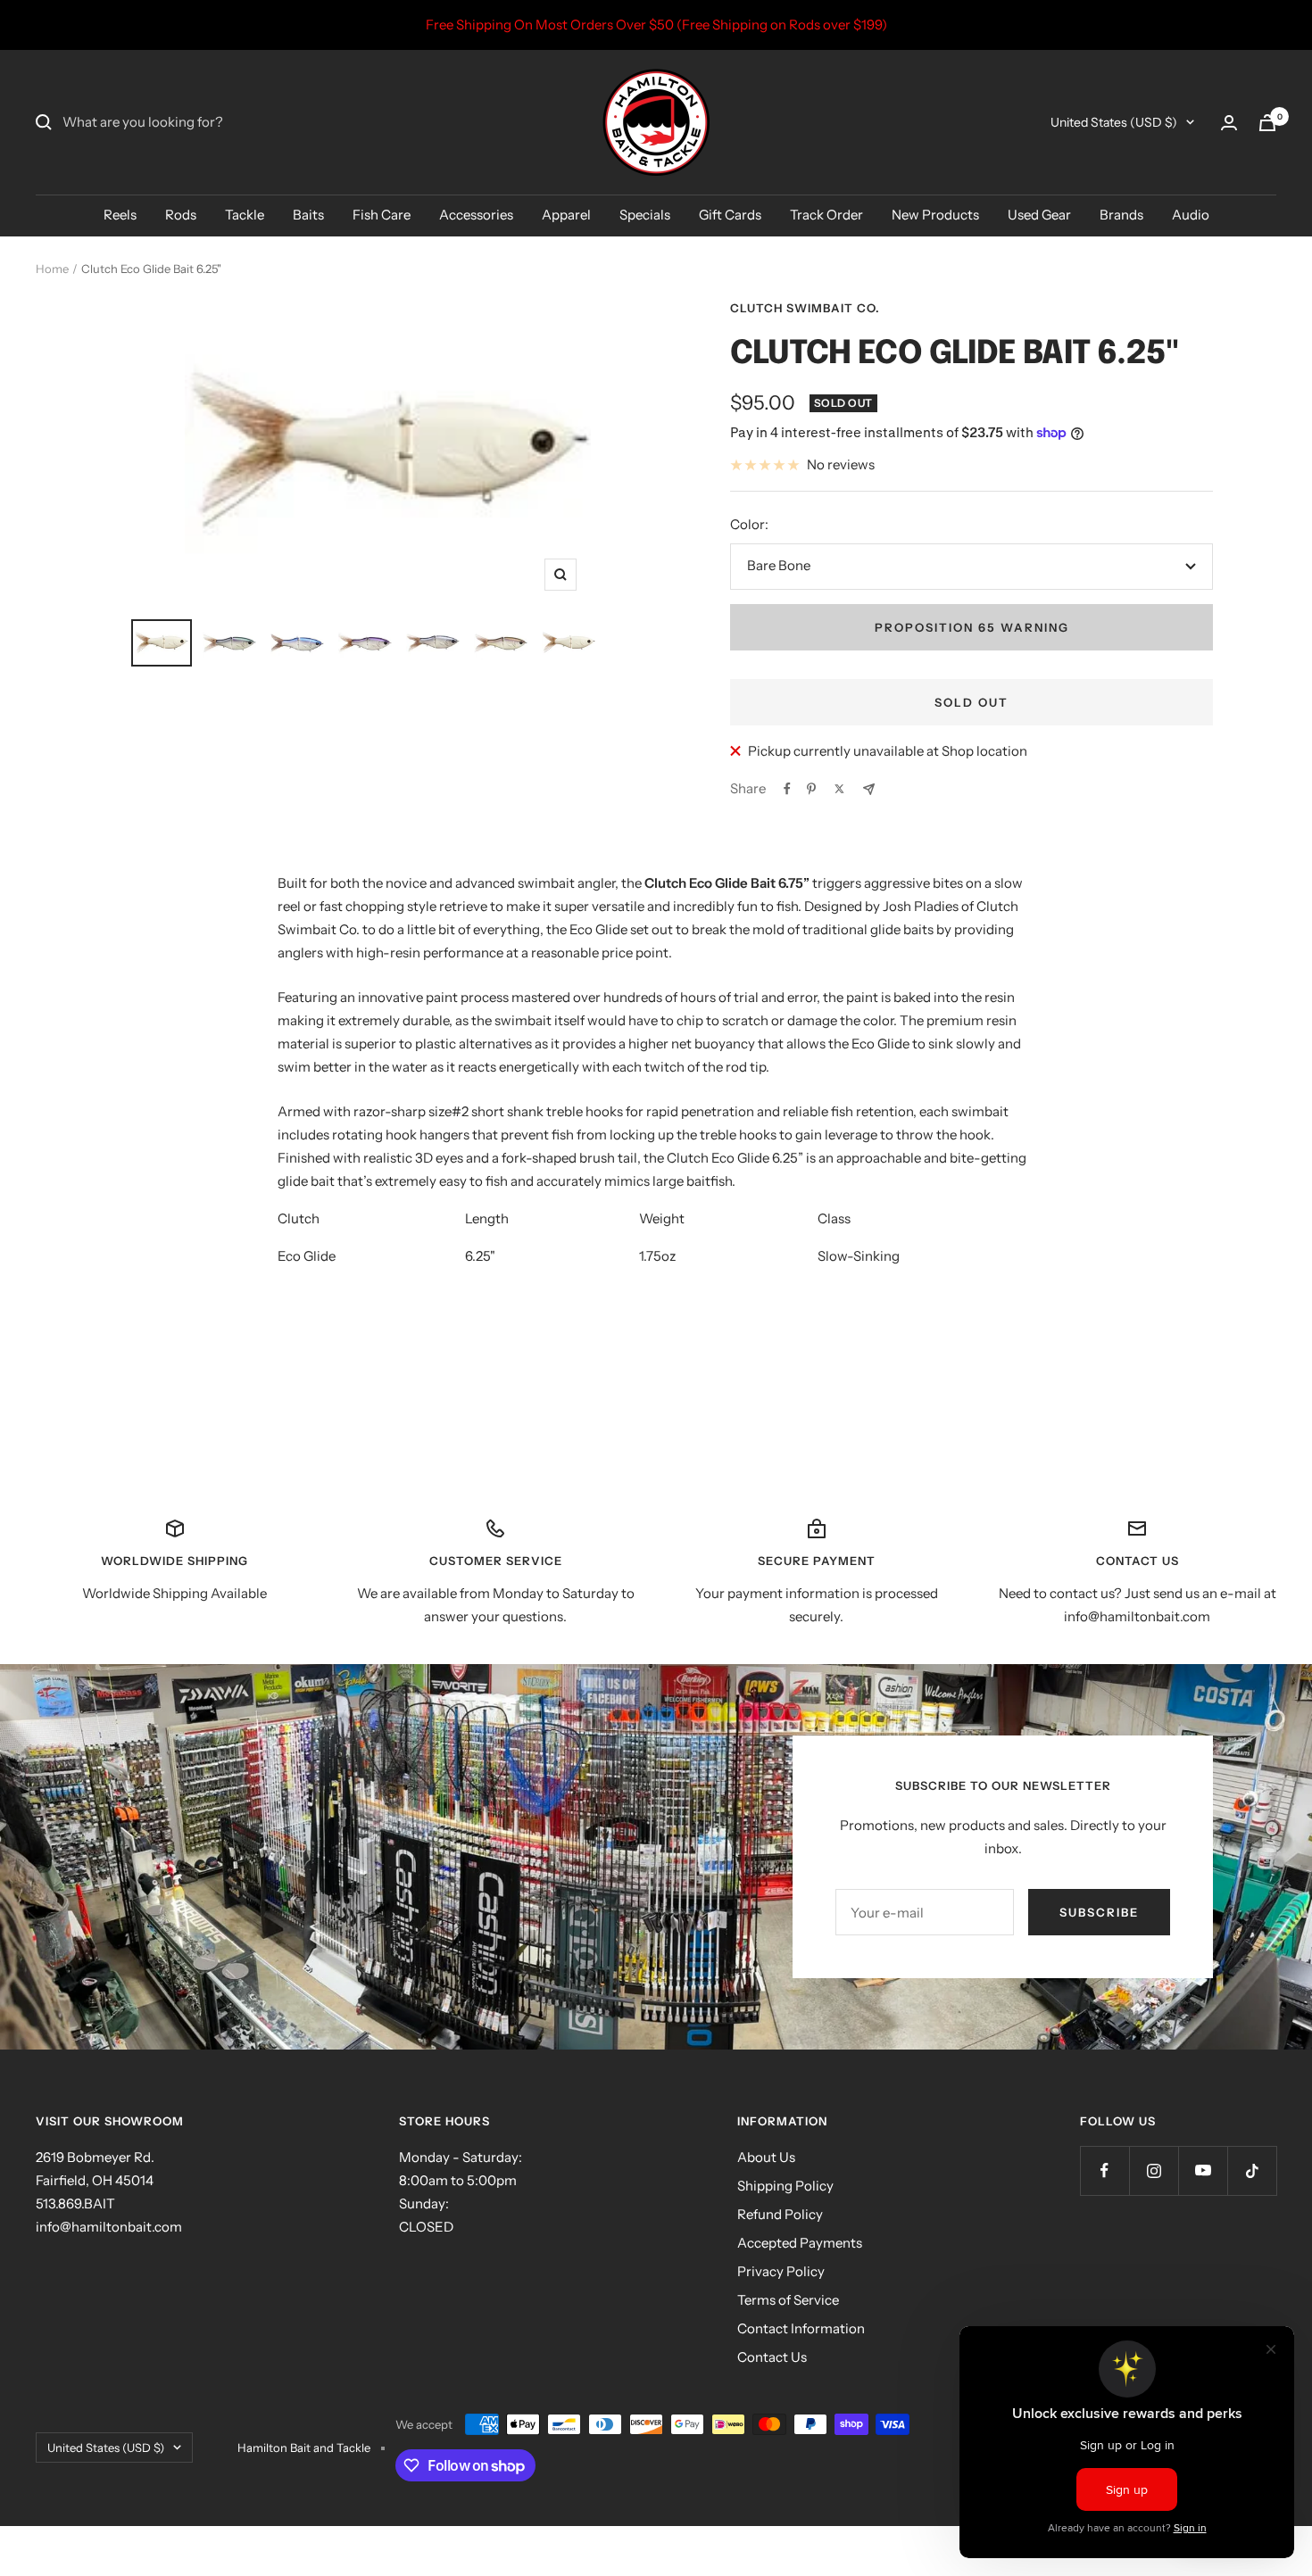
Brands (1121, 215)
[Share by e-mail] (869, 789)
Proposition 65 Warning (972, 627)
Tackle (245, 215)
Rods (181, 215)
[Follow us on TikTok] (1252, 2170)
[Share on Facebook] (787, 789)
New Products (935, 215)
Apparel (566, 215)
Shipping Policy (785, 2186)
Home (52, 269)
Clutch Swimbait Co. (805, 308)
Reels (120, 215)
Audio (1191, 215)
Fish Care (382, 215)
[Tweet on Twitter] (839, 789)
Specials (645, 215)
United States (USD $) (1114, 122)
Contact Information (801, 2328)
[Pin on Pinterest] (811, 789)
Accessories (476, 215)
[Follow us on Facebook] (1104, 2170)
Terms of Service (788, 2300)
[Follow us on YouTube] (1203, 2170)
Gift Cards (730, 215)
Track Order (826, 215)
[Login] (1229, 123)
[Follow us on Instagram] (1154, 2170)
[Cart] (1267, 123)
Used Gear (1039, 215)
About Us (766, 2157)
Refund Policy (780, 2214)
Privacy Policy (781, 2271)
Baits (308, 215)
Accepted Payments (800, 2243)
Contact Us (772, 2357)
